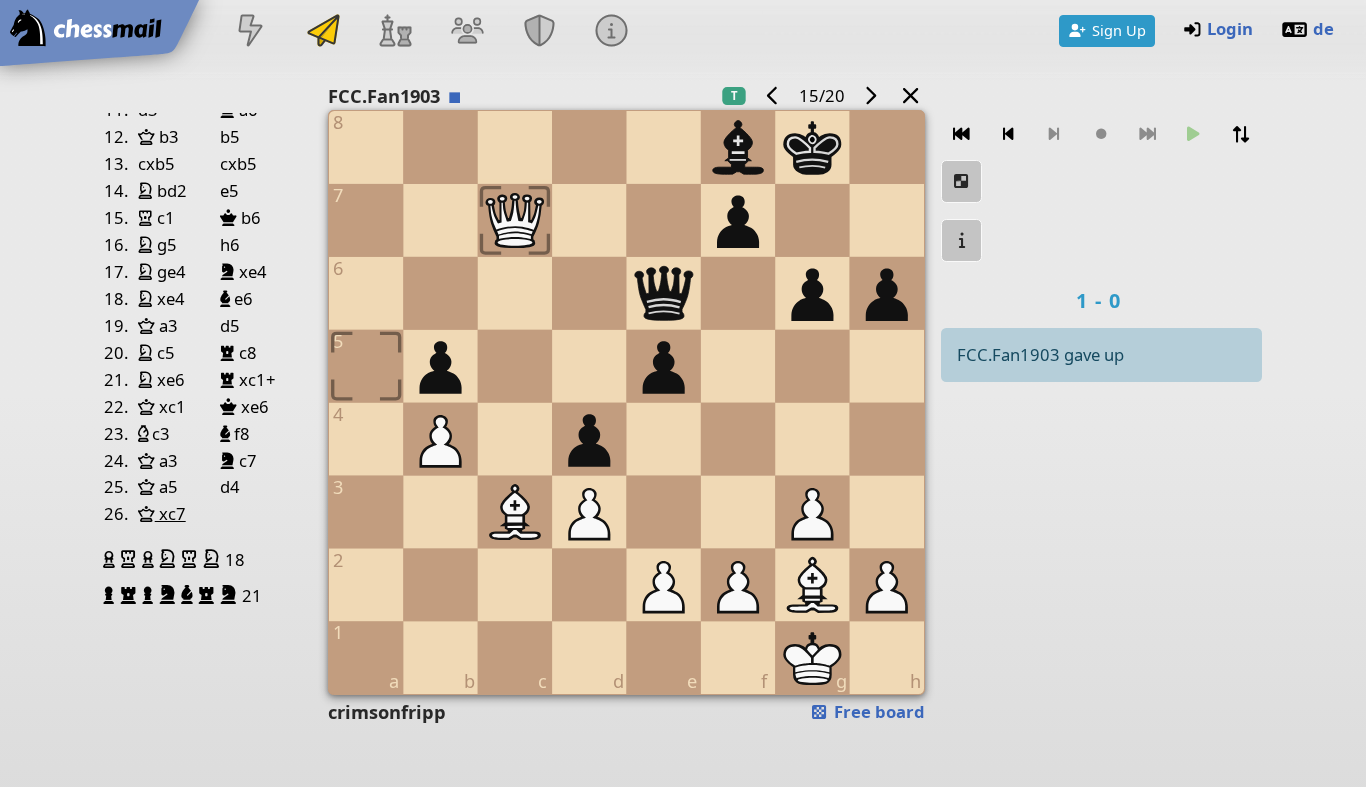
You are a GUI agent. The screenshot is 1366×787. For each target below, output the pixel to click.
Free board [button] (877, 711)
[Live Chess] (251, 32)
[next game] (871, 95)
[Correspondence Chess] (323, 32)
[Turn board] (1241, 134)
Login (1230, 28)
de (1323, 28)
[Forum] (467, 32)
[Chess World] (395, 32)
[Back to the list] (911, 95)
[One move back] (1009, 134)
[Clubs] (540, 32)
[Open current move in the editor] (962, 181)
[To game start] (962, 134)
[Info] (612, 32)
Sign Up (1119, 30)
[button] (111, 559)
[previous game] (772, 95)
